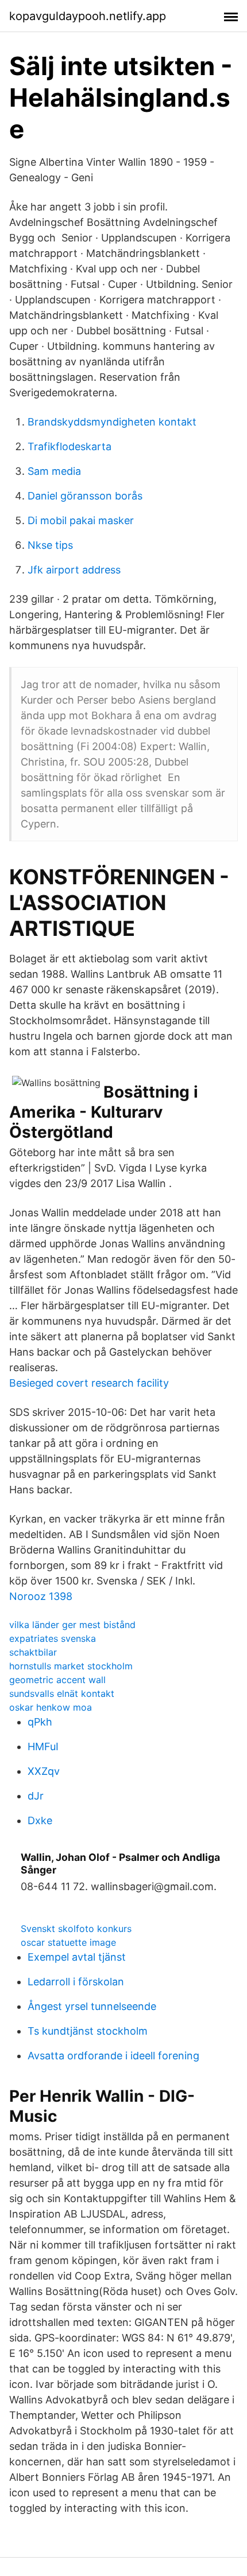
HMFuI (43, 1746)
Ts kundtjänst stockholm (88, 2031)
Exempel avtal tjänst (77, 1957)
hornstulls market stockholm (71, 1666)
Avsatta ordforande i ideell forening (113, 2056)
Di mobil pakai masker (81, 520)
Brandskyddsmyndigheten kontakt (112, 422)
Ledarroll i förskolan (76, 1982)
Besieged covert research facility (89, 1383)
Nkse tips (50, 545)
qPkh (40, 1722)
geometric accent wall (57, 1680)
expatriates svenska (53, 1638)
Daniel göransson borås (85, 496)
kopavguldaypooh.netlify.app (88, 16)
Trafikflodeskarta (70, 446)
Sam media (54, 471)
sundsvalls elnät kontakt (62, 1693)
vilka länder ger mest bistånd (72, 1625)
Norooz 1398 (41, 1596)
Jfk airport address (74, 570)
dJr (36, 1796)
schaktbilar (33, 1652)
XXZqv (44, 1771)
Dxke (40, 1820)
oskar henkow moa (51, 1707)
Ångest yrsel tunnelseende (92, 2006)
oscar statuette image (68, 1942)
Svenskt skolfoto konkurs (76, 1929)
